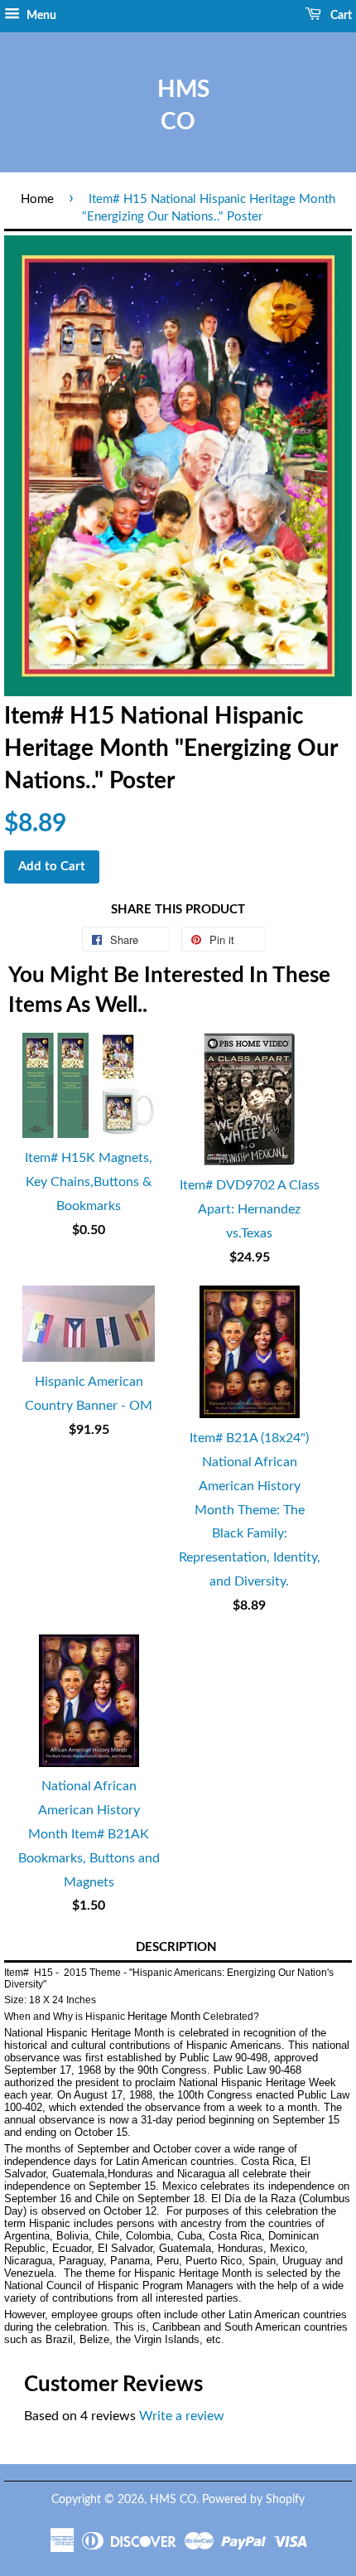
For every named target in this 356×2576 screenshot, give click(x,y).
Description (176, 1947)
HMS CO (178, 106)
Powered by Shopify (253, 2500)
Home (37, 199)
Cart (340, 16)
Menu (40, 16)
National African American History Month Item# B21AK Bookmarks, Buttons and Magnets (89, 1834)
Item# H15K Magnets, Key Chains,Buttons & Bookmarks (89, 1182)
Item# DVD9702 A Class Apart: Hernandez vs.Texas (250, 1209)
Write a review (182, 2416)
